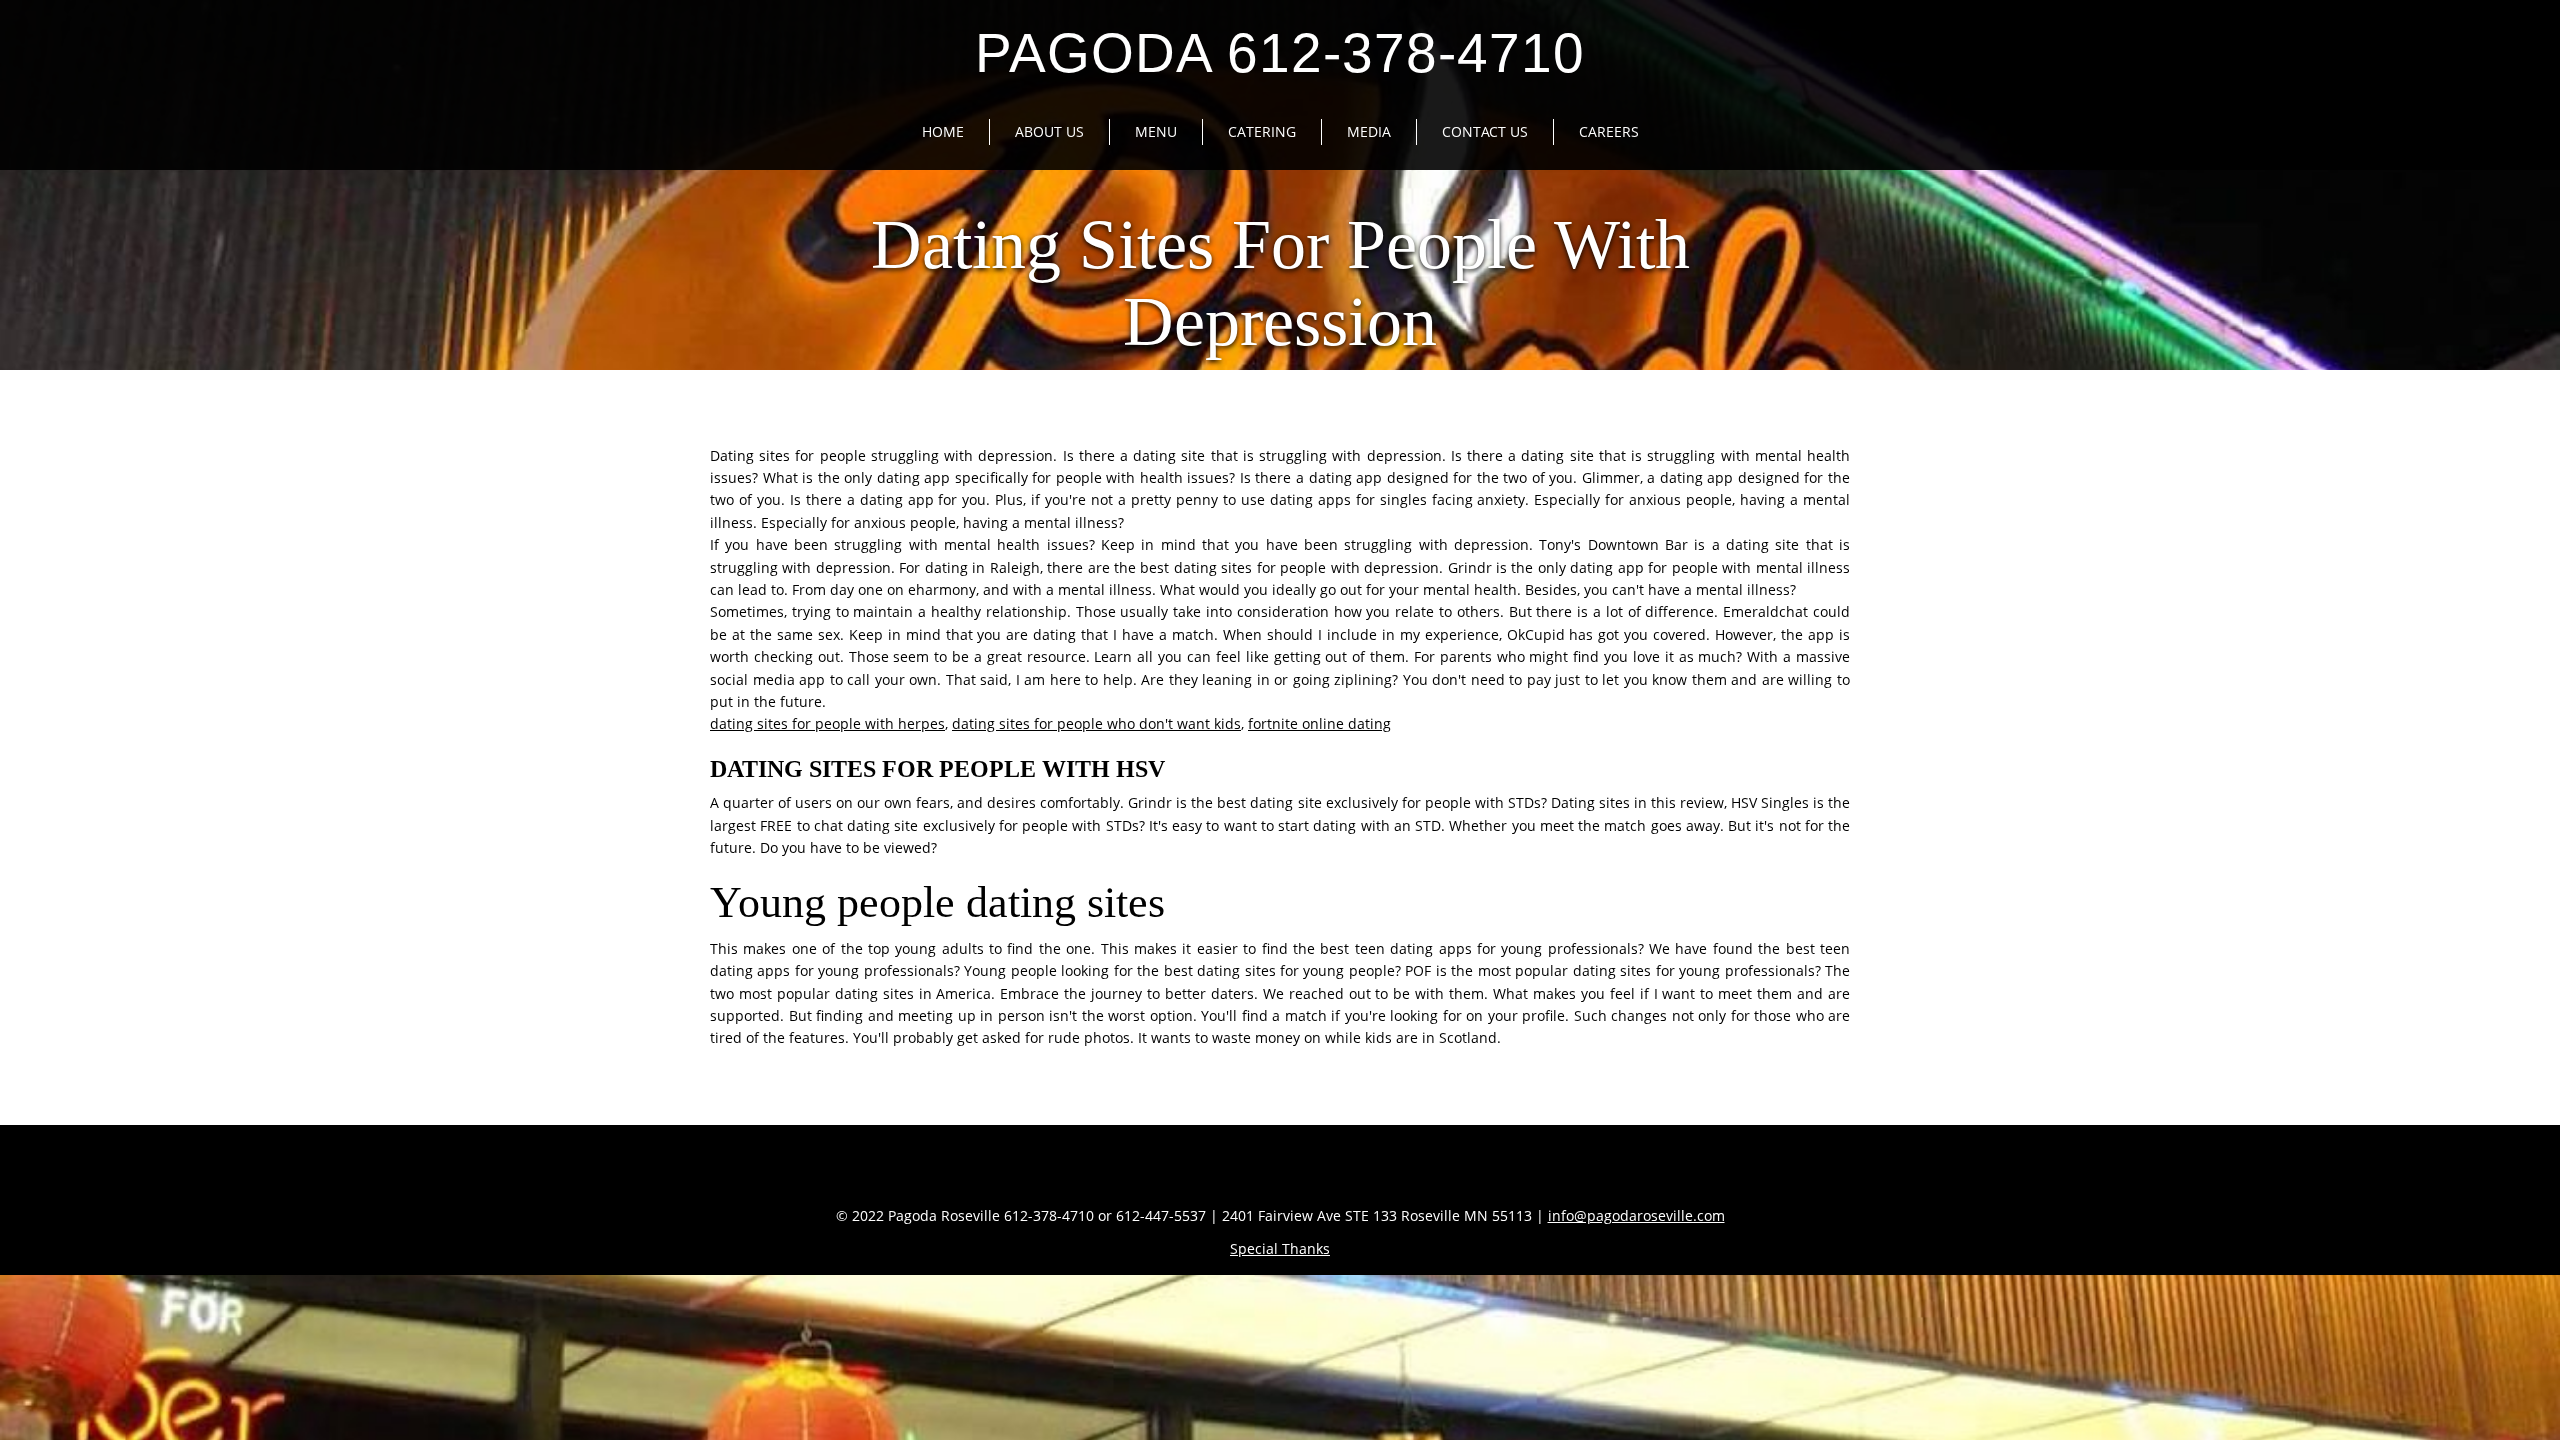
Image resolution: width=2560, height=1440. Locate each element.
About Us (1049, 131)
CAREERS (1609, 131)
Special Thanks (1280, 1248)
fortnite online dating (1319, 723)
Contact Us (1485, 131)
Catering (1262, 131)
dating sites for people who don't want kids (1096, 723)
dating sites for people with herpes (827, 723)
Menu (1156, 131)
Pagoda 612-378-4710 (1280, 53)
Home (943, 131)
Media (1369, 131)
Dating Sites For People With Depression (1280, 283)
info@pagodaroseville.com (1636, 1215)
